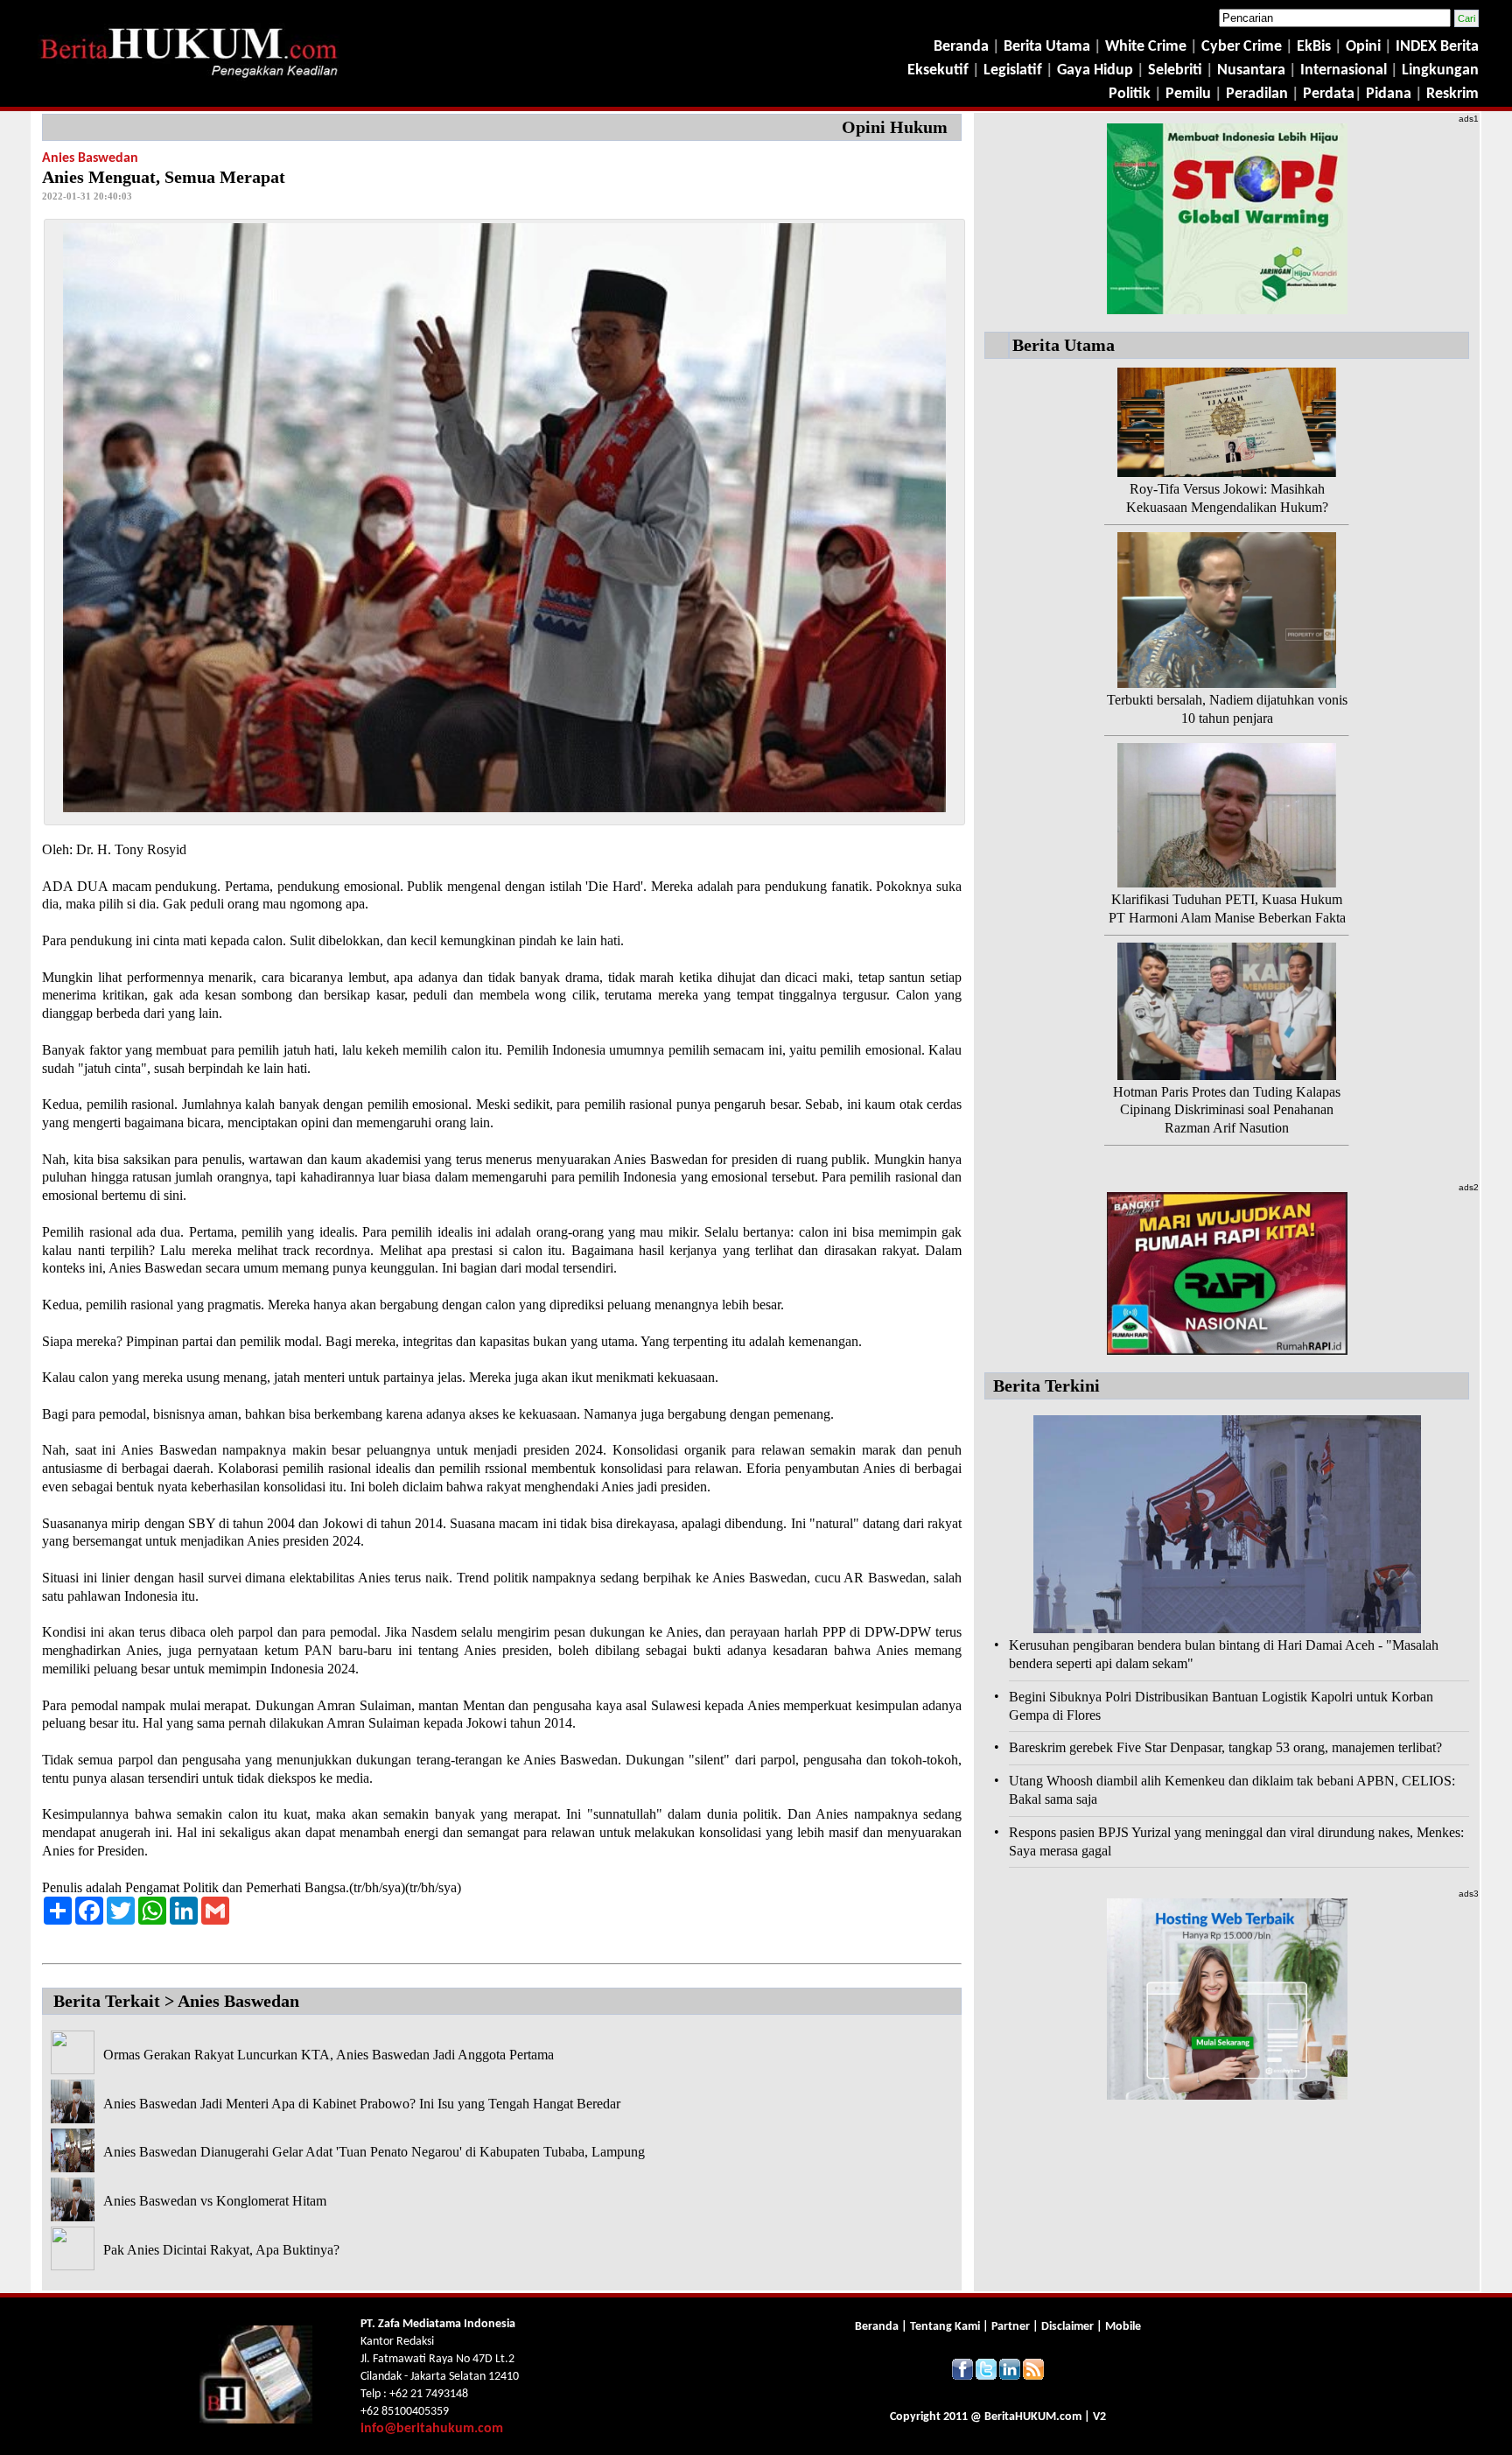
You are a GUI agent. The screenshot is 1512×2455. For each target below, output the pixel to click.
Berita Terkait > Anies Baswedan (176, 2001)
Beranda (961, 47)
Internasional (1344, 70)
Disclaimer (1067, 2327)
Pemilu (1188, 94)
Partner (1011, 2327)
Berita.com (1033, 2417)
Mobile (1123, 2327)
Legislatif (1013, 70)
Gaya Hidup (1093, 70)
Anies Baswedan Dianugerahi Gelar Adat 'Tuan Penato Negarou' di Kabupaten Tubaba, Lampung (374, 2152)
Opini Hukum (895, 127)
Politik (1130, 94)
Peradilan (1255, 94)
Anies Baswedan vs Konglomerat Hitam (215, 2201)
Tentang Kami (946, 2327)
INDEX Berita (1437, 47)
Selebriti (1175, 70)
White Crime (1148, 47)
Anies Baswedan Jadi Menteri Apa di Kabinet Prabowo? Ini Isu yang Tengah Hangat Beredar (362, 2104)
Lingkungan (1440, 70)
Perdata (1329, 94)
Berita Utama (1049, 47)
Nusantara (1251, 70)
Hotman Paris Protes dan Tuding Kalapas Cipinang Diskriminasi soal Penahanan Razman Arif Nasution (1227, 1110)
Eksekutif (940, 70)
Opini (1361, 47)
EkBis (1316, 47)
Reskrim (1452, 94)
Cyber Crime (1243, 47)
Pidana (1389, 94)
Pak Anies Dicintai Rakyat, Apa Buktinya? (221, 2250)
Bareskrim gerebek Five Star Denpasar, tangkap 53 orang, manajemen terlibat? (1225, 1747)
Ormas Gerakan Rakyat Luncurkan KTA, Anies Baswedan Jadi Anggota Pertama (329, 2055)
